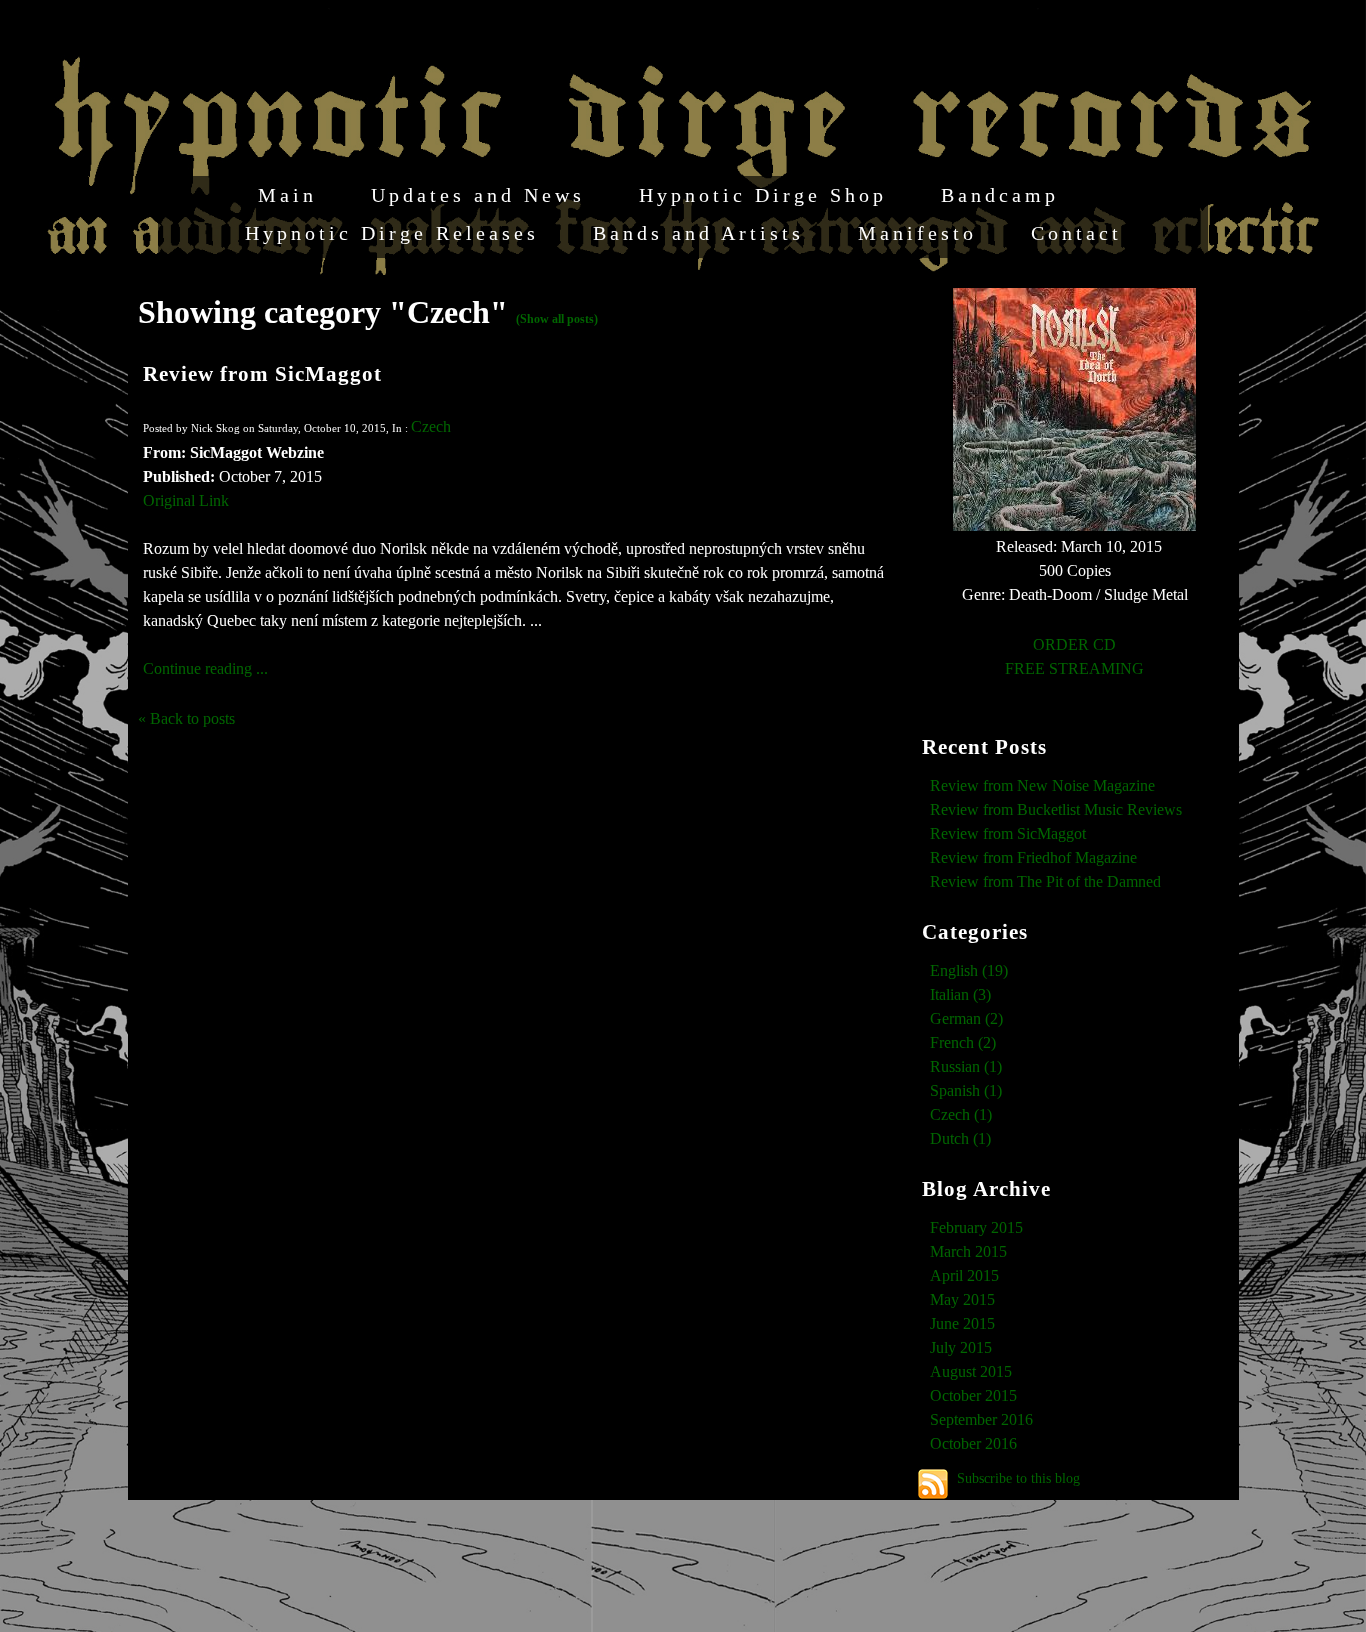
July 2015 (961, 1347)
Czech (431, 426)
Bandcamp (1000, 195)
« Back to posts (186, 718)
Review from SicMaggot (262, 373)
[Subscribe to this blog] (933, 1484)
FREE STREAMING (1074, 668)
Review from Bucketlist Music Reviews (1056, 809)
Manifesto (917, 233)
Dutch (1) (960, 1138)
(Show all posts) (557, 319)
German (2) (966, 1018)
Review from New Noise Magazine (1042, 785)
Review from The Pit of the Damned (1045, 881)
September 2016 (981, 1419)
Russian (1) (966, 1066)
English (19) (969, 970)
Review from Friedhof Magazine (1033, 857)
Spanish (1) (966, 1090)
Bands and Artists (698, 233)
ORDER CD (1074, 644)
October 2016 (973, 1443)
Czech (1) (961, 1114)
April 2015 (964, 1275)
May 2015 (962, 1299)
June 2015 (962, 1323)
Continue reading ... (205, 668)
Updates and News (478, 195)
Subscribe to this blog (1018, 1478)
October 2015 (973, 1395)
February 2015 (976, 1227)
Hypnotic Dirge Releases (392, 233)
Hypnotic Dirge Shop (763, 195)
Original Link (186, 500)
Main (287, 195)
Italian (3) (960, 994)
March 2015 (968, 1251)
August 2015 (971, 1371)
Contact (1076, 233)
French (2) (963, 1042)
